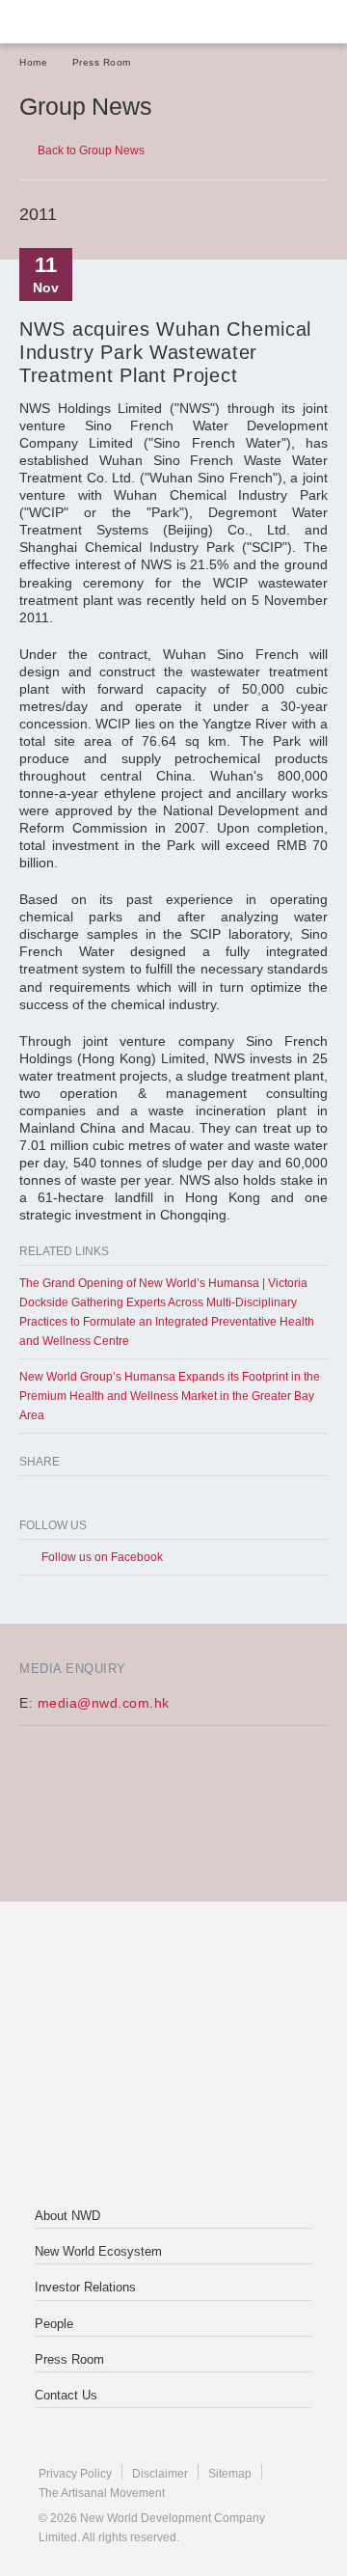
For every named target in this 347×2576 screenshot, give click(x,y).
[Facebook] (31, 1499)
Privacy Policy (75, 2474)
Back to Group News (91, 151)
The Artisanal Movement (102, 2493)
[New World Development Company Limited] (173, 1979)
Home (33, 62)
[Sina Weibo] (108, 1499)
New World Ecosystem (98, 2251)
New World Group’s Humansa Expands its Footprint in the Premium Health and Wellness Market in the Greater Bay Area (170, 1396)
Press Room (102, 62)
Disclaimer (160, 2474)
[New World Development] (111, 22)
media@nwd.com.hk (104, 1703)
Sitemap (230, 2474)
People (54, 2324)
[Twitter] (70, 1499)
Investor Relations (85, 2287)
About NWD (67, 2216)
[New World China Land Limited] (173, 2056)
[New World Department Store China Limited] (173, 2133)
